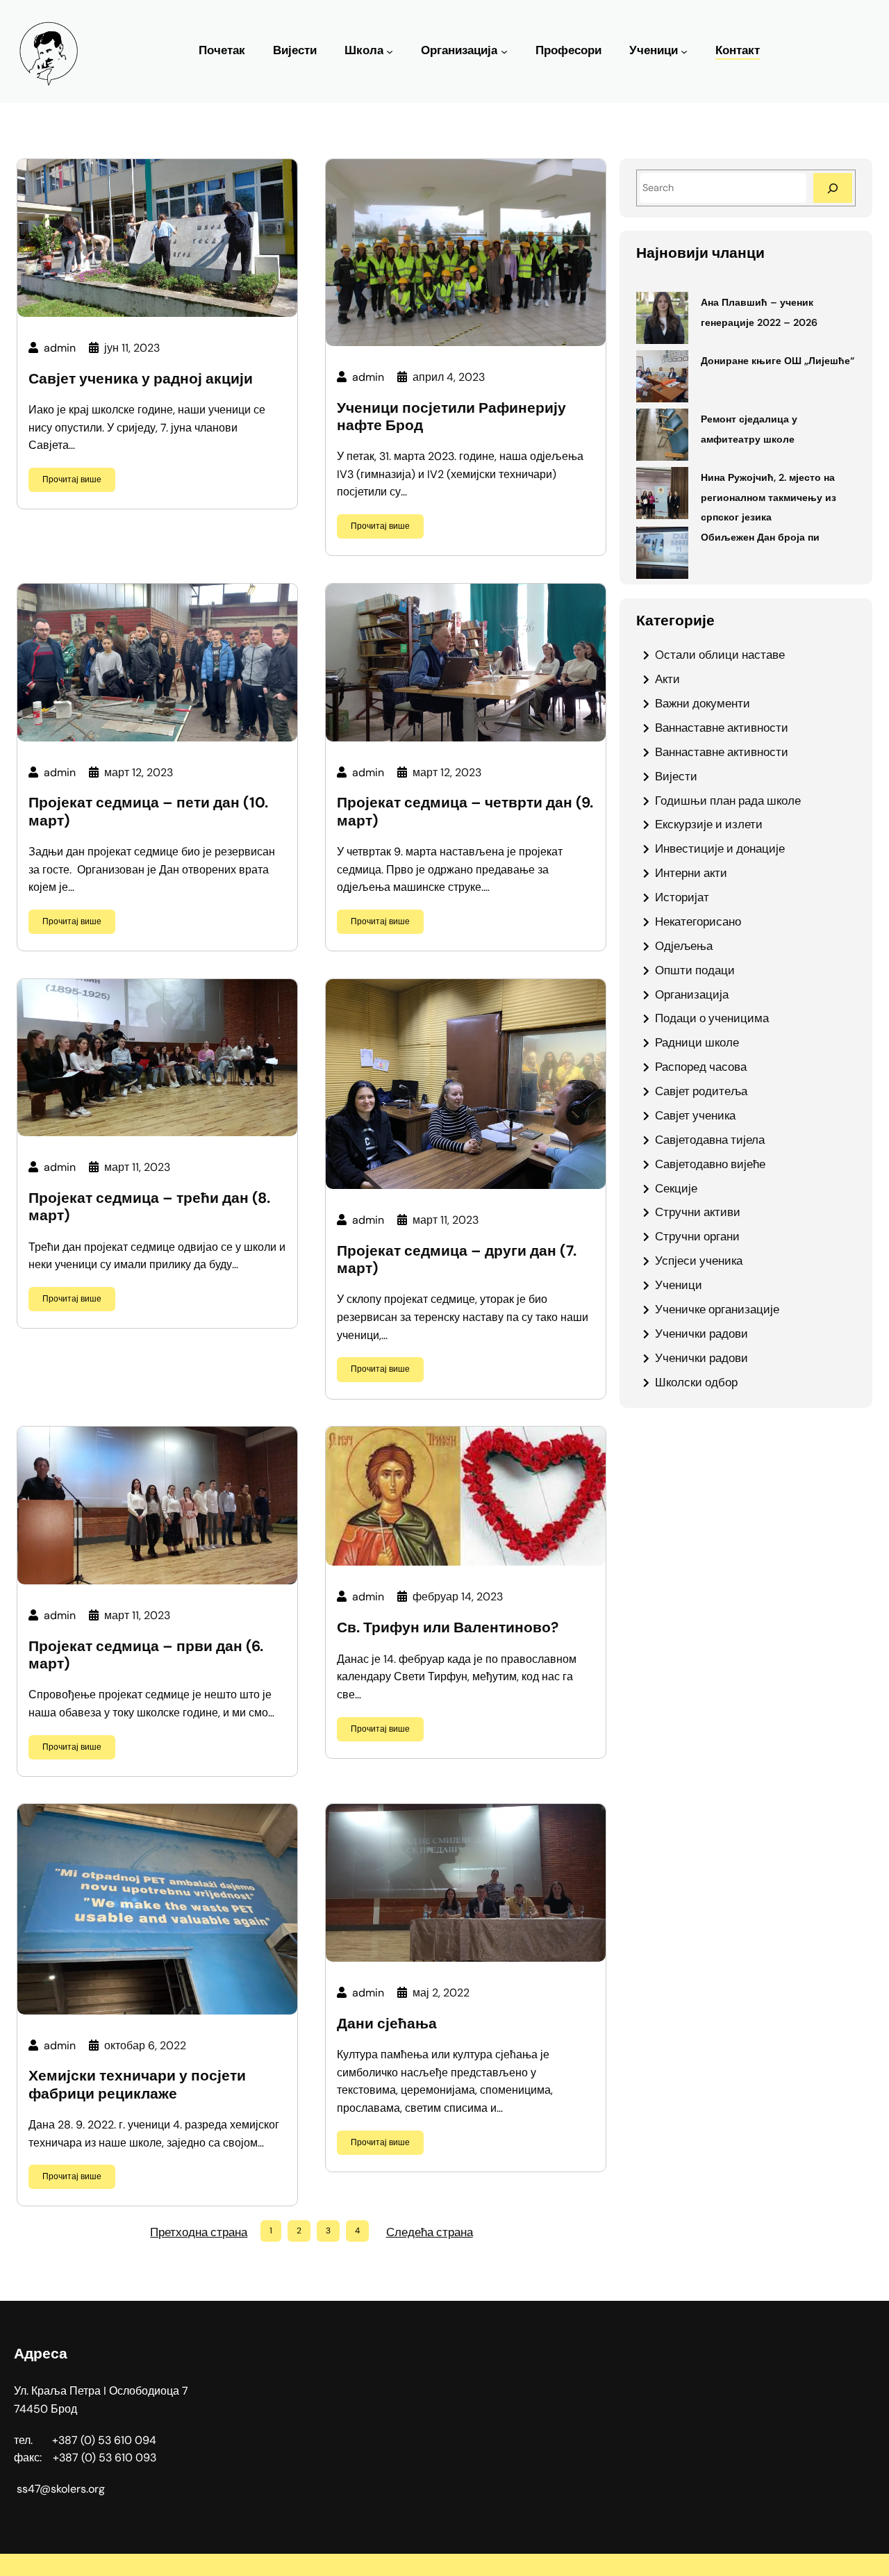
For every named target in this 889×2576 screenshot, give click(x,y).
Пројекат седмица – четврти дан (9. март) (465, 812)
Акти (667, 679)
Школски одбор (696, 1382)
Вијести (676, 776)
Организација (459, 50)
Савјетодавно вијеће (710, 1164)
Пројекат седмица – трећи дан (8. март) (149, 1207)
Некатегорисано (698, 921)
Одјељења (684, 946)
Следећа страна (430, 2232)
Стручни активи (698, 1212)
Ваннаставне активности (722, 728)
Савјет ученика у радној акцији (141, 379)
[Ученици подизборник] (684, 51)
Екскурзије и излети (709, 824)
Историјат (682, 897)
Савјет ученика (695, 1115)
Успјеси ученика (699, 1261)
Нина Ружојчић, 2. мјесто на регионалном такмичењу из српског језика (768, 498)
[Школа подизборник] (390, 51)
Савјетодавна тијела (710, 1140)
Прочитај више (72, 479)
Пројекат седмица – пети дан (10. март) (148, 812)
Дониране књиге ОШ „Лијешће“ (778, 361)
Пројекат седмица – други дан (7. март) (457, 1260)
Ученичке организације (717, 1309)
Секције (676, 1188)
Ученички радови (701, 1334)
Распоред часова (701, 1067)
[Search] (833, 188)
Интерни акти (691, 873)
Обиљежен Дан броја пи (760, 537)
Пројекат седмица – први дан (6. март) (146, 1655)
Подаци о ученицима (712, 1018)
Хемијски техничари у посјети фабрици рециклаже (137, 2085)
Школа (364, 50)
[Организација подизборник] (504, 51)
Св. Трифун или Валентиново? (448, 1628)
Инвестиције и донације (720, 848)
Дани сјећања (387, 2024)
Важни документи (703, 703)
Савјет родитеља (701, 1091)
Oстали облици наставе (720, 655)
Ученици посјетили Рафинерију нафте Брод (451, 417)
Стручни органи (697, 1236)
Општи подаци (695, 970)
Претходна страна (199, 2232)
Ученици (654, 50)
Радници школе (697, 1042)
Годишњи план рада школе (728, 801)
